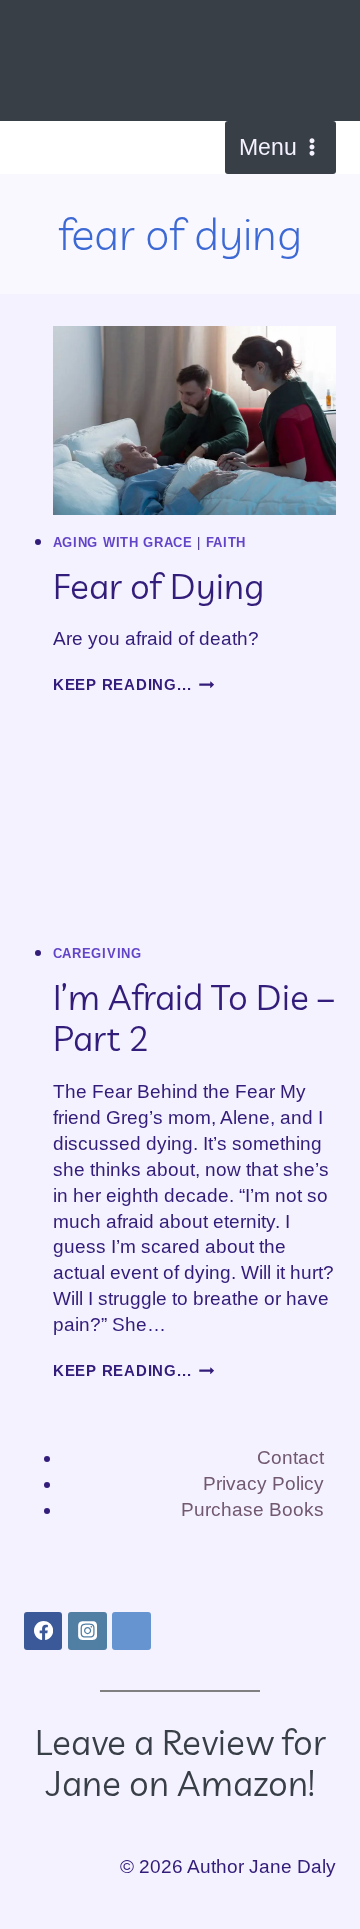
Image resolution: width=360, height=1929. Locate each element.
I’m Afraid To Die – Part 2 (194, 1017)
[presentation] (194, 420)
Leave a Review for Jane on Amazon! (180, 1762)
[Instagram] (87, 1631)
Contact (290, 1457)
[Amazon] (131, 1631)
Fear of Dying (158, 586)
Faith (226, 542)
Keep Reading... (134, 684)
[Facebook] (43, 1631)
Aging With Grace (123, 542)
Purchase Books (252, 1509)
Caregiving (97, 953)
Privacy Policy (263, 1483)
